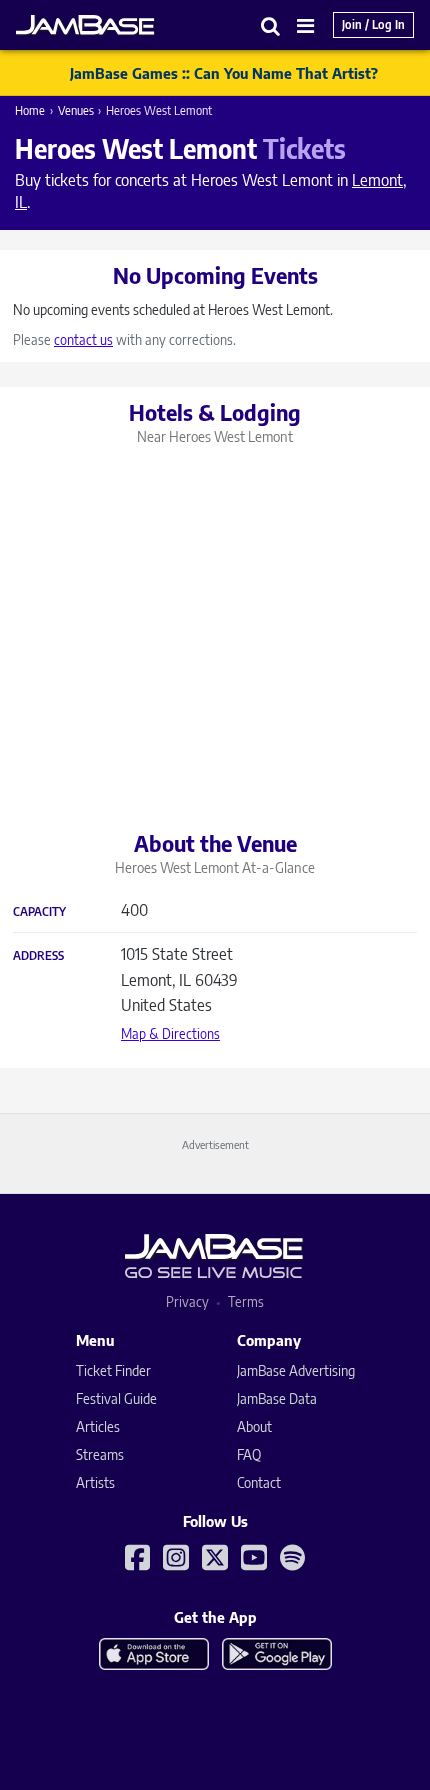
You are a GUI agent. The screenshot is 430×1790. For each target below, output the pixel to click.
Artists (95, 1482)
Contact (259, 1482)
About (254, 1426)
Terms (246, 1301)
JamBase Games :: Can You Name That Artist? (224, 73)
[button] (271, 25)
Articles (98, 1426)
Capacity (39, 912)
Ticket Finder (113, 1370)
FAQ (249, 1454)
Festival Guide (116, 1398)
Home (30, 110)
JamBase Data (277, 1398)
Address (38, 956)
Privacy (187, 1301)
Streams (100, 1454)
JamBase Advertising (296, 1370)
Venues (76, 110)
